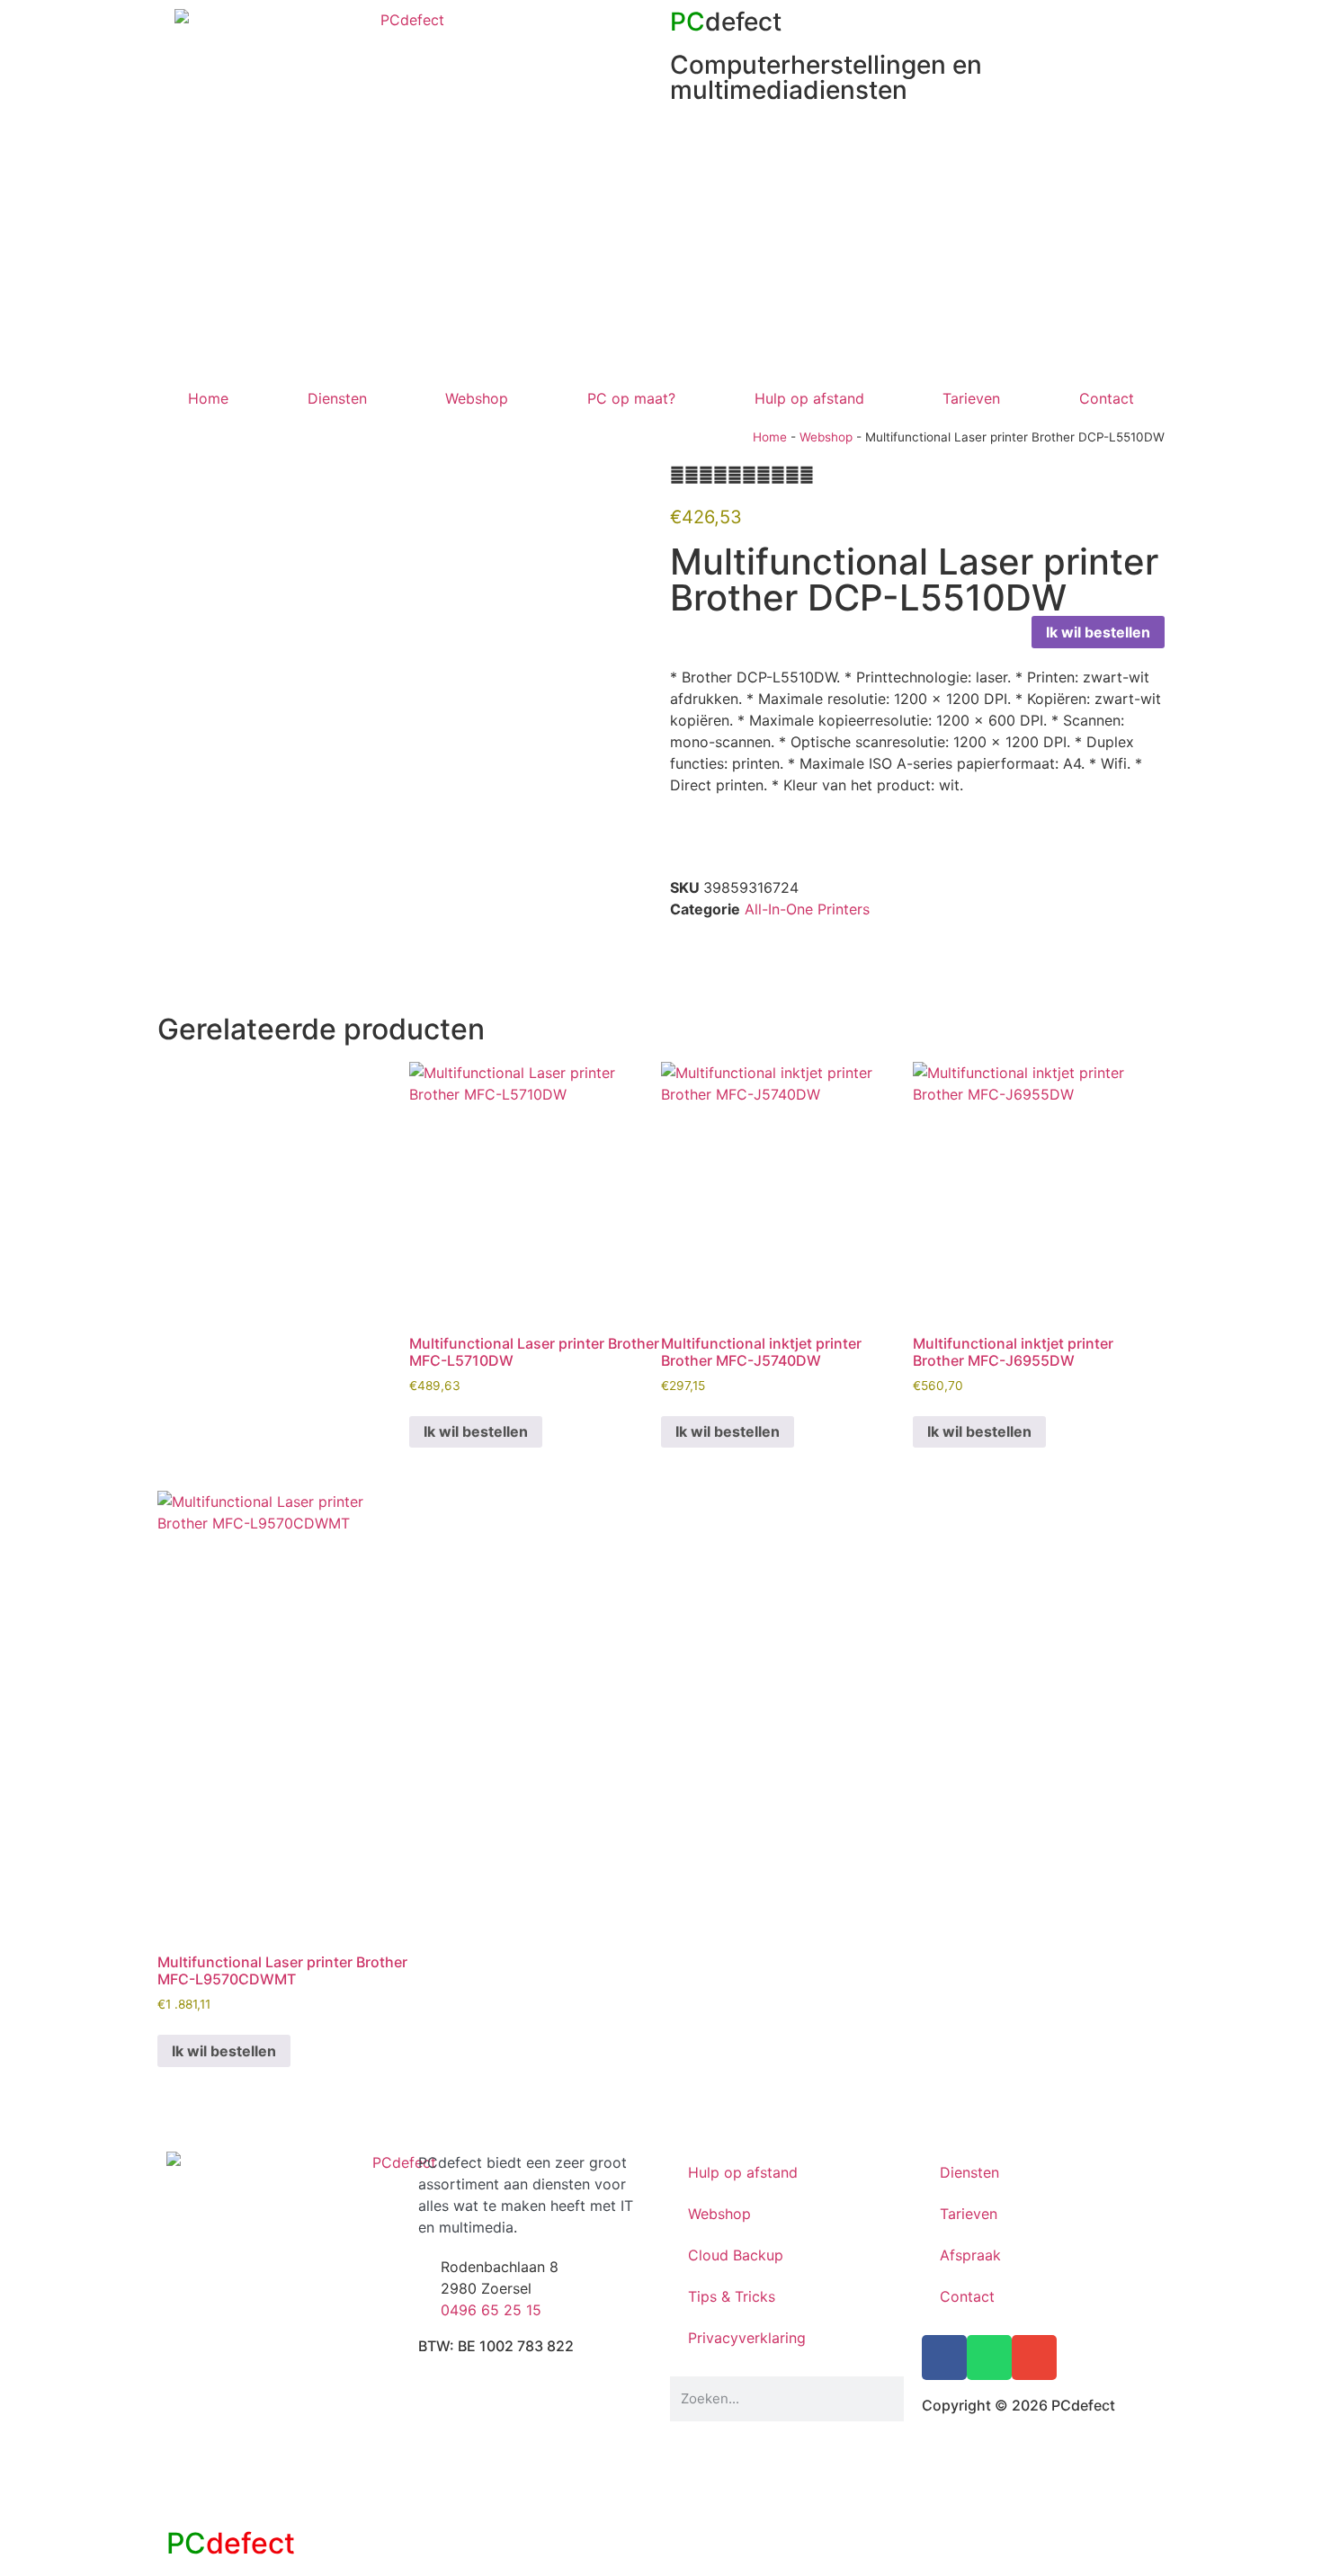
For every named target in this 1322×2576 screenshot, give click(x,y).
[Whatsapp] (989, 2358)
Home (208, 398)
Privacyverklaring (747, 2338)
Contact (1107, 398)
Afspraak (970, 2255)
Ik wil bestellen (1098, 632)
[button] (675, 949)
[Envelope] (1034, 2358)
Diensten (337, 398)
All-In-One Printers (807, 909)
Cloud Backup (736, 2255)
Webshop (477, 398)
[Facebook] (944, 2358)
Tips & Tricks (732, 2296)
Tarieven (971, 398)
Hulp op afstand (809, 398)
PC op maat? (631, 398)
